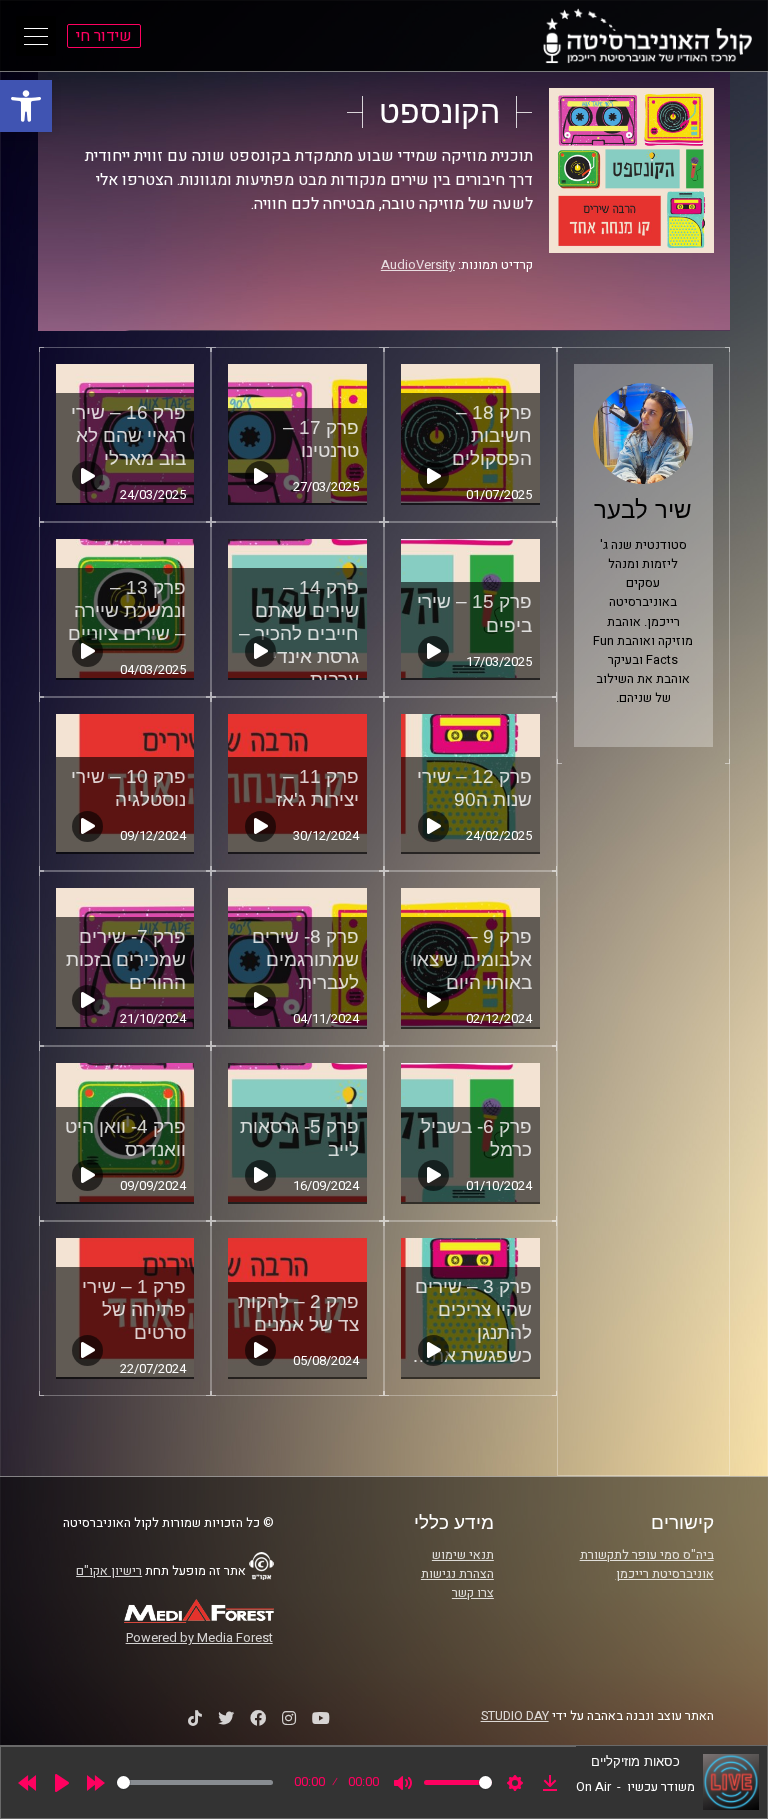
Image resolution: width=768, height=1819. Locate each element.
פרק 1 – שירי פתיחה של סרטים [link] (134, 1309)
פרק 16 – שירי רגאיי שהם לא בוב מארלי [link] (128, 435)
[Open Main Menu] (36, 36)
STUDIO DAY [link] (515, 1716)
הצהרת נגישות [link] (457, 1574)
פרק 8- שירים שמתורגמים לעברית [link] (305, 959)
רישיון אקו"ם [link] (109, 1571)
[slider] (195, 1782)
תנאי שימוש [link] (463, 1555)
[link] (26, 106)
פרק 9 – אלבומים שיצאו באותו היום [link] (472, 959)
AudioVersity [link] (418, 265)
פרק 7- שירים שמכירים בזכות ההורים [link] (126, 959)
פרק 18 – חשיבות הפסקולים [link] (492, 435)
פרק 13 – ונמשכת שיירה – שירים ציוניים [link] (127, 610)
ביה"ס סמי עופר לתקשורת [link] (647, 1555)
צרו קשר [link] (473, 1593)
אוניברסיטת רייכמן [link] (665, 1574)
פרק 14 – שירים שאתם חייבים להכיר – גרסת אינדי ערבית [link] (299, 633)
